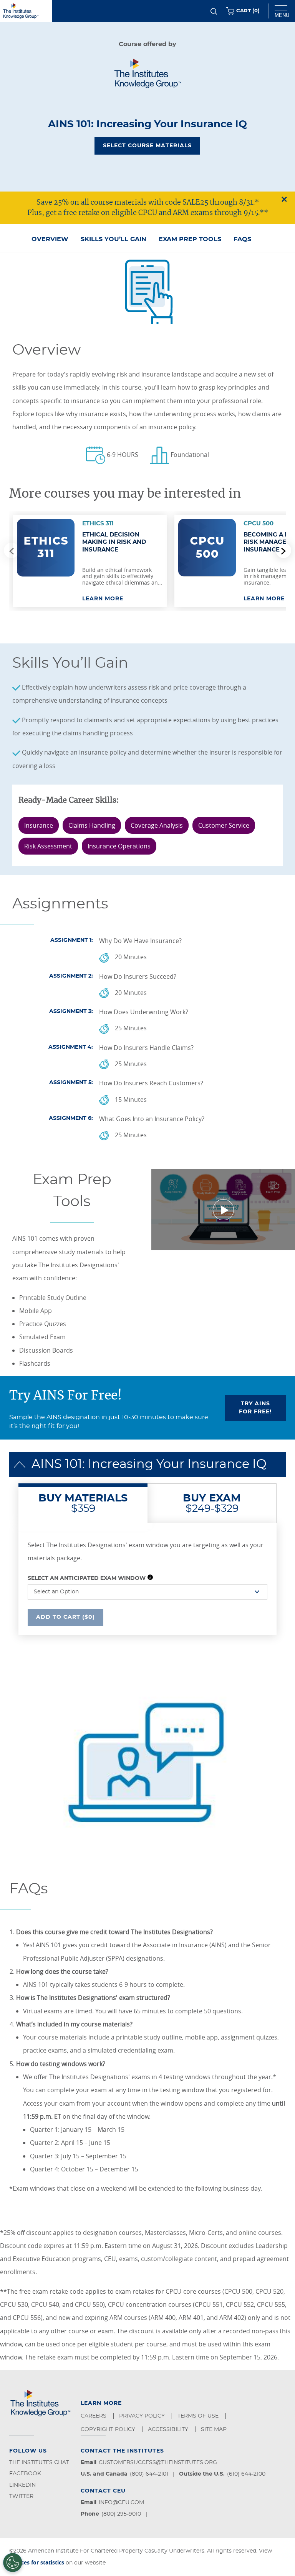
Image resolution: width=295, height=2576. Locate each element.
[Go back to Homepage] (26, 11)
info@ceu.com (121, 2503)
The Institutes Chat (39, 2463)
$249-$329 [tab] (212, 1503)
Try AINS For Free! (255, 1408)
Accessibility (169, 2429)
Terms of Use (199, 2416)
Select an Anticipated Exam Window (87, 1578)
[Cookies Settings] (13, 2563)
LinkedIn (22, 2485)
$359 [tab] (83, 1503)
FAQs (242, 239)
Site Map (215, 2429)
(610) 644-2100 (246, 2474)
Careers (94, 2416)
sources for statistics (37, 2562)
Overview (50, 239)
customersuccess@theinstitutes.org (158, 2463)
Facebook (25, 2474)
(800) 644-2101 (149, 2474)
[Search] (214, 11)
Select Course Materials (147, 146)
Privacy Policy (143, 2416)
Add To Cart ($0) (65, 1617)
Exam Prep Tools (190, 239)
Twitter (21, 2496)
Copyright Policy (109, 2429)
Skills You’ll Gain (114, 239)
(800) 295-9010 (121, 2514)
